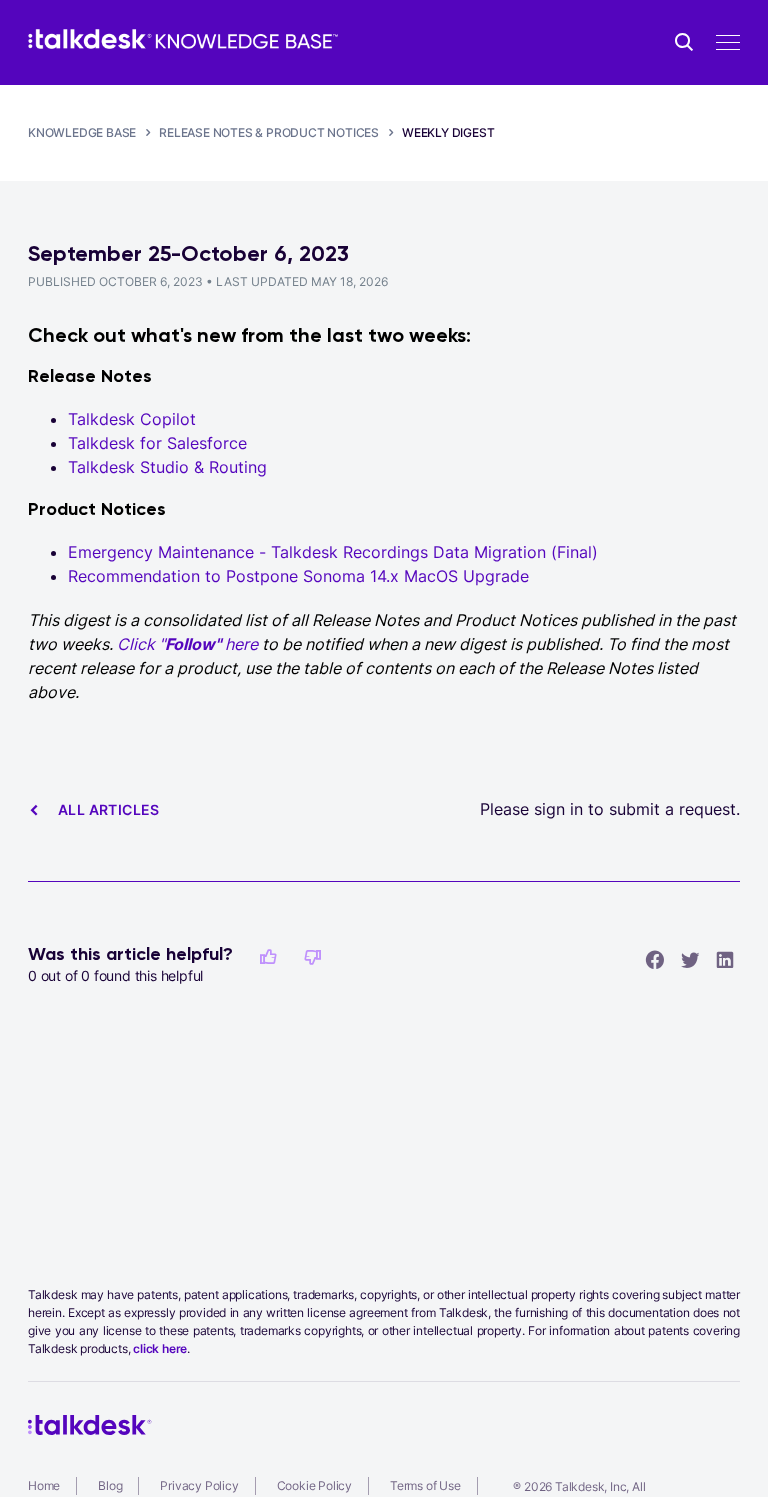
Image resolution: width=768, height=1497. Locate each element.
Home (44, 1485)
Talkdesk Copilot (132, 419)
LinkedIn (725, 959)
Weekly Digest (448, 132)
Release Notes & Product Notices (269, 132)
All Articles (109, 809)
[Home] (183, 39)
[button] (268, 957)
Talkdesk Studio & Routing (167, 467)
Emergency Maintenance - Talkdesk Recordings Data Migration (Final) (333, 552)
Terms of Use (425, 1485)
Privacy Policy (199, 1485)
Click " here (187, 644)
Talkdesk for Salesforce (157, 443)
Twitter (690, 959)
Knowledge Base (82, 132)
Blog (110, 1485)
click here (160, 1348)
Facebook (655, 959)
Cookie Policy (314, 1485)
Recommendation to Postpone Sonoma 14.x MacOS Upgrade (298, 576)
